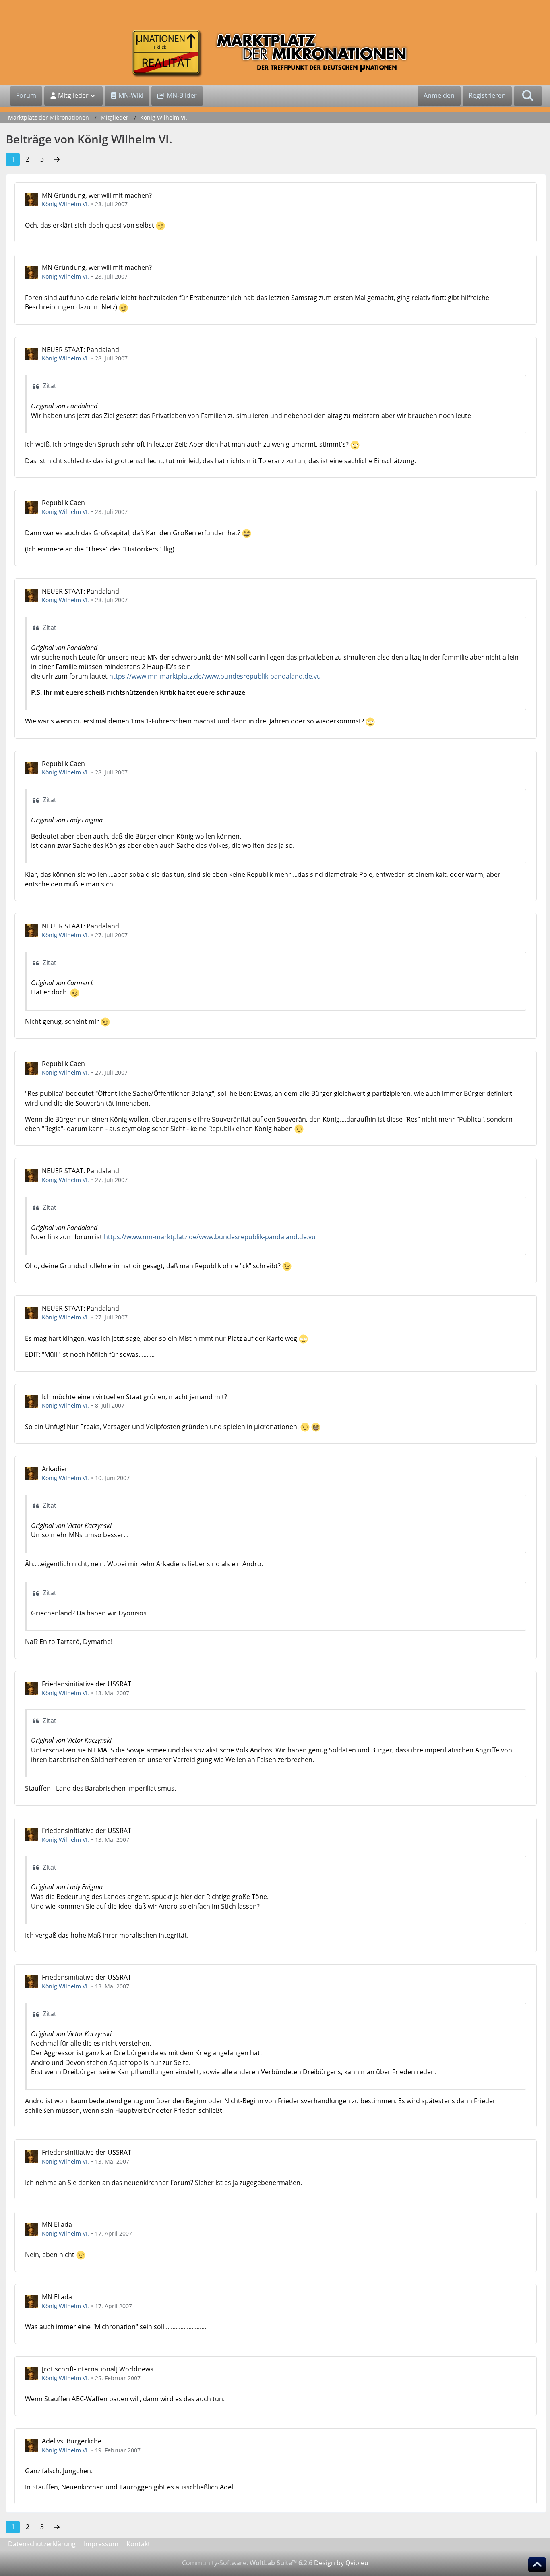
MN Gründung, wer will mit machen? (97, 195)
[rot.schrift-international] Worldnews (98, 2369)
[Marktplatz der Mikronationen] (275, 53)
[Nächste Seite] (57, 159)
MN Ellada (57, 2224)
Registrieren (487, 95)
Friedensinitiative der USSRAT (87, 1684)
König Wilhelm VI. (65, 204)
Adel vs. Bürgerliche (72, 2441)
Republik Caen (63, 503)
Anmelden (439, 95)
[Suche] (528, 96)
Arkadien (55, 1469)
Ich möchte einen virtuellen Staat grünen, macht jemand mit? (134, 1397)
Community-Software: (247, 2563)
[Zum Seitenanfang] (537, 2565)
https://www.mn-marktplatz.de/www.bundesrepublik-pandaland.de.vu (215, 676)
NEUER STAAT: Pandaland (81, 350)
